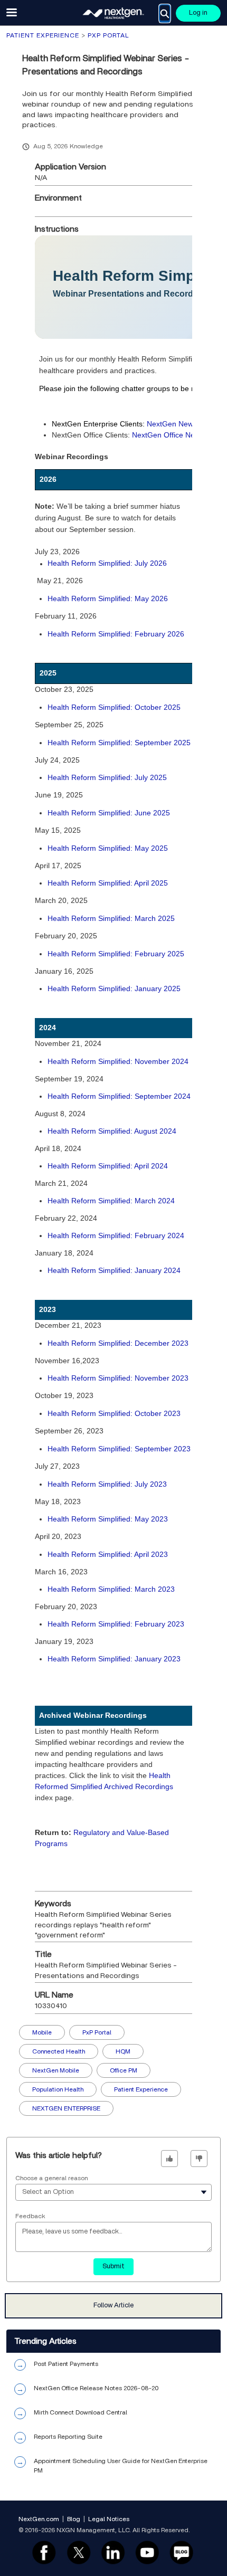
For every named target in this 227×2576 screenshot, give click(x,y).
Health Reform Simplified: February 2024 (116, 1235)
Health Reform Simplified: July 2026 (107, 563)
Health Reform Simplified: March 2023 (111, 1589)
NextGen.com (39, 2519)
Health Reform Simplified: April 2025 (108, 883)
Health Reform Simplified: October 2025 (114, 707)
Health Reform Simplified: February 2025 (116, 954)
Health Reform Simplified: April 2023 (108, 1554)
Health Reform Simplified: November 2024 (118, 1061)
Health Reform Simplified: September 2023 (119, 1449)
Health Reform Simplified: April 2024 (108, 1166)
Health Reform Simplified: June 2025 (109, 813)
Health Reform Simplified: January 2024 (114, 1270)
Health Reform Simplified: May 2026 (108, 598)
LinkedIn (113, 2553)
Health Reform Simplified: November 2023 (118, 1378)
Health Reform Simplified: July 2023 (107, 1484)
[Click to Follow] (113, 2306)
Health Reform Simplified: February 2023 (116, 1624)
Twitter (78, 2553)
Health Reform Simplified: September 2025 (119, 743)
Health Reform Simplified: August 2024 (112, 1131)
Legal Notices (109, 2519)
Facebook (44, 2553)
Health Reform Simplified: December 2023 (118, 1343)
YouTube (147, 2553)
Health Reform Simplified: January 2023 (114, 1659)
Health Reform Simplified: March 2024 (111, 1201)
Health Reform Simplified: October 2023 (114, 1413)
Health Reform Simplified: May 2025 (108, 848)
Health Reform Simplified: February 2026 (116, 634)
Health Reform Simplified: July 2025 (107, 777)
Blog (74, 2519)
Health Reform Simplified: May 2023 (108, 1519)
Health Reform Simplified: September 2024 (119, 1096)
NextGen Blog (182, 2553)
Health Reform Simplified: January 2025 (114, 988)
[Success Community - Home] (113, 13)
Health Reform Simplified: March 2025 (111, 918)
